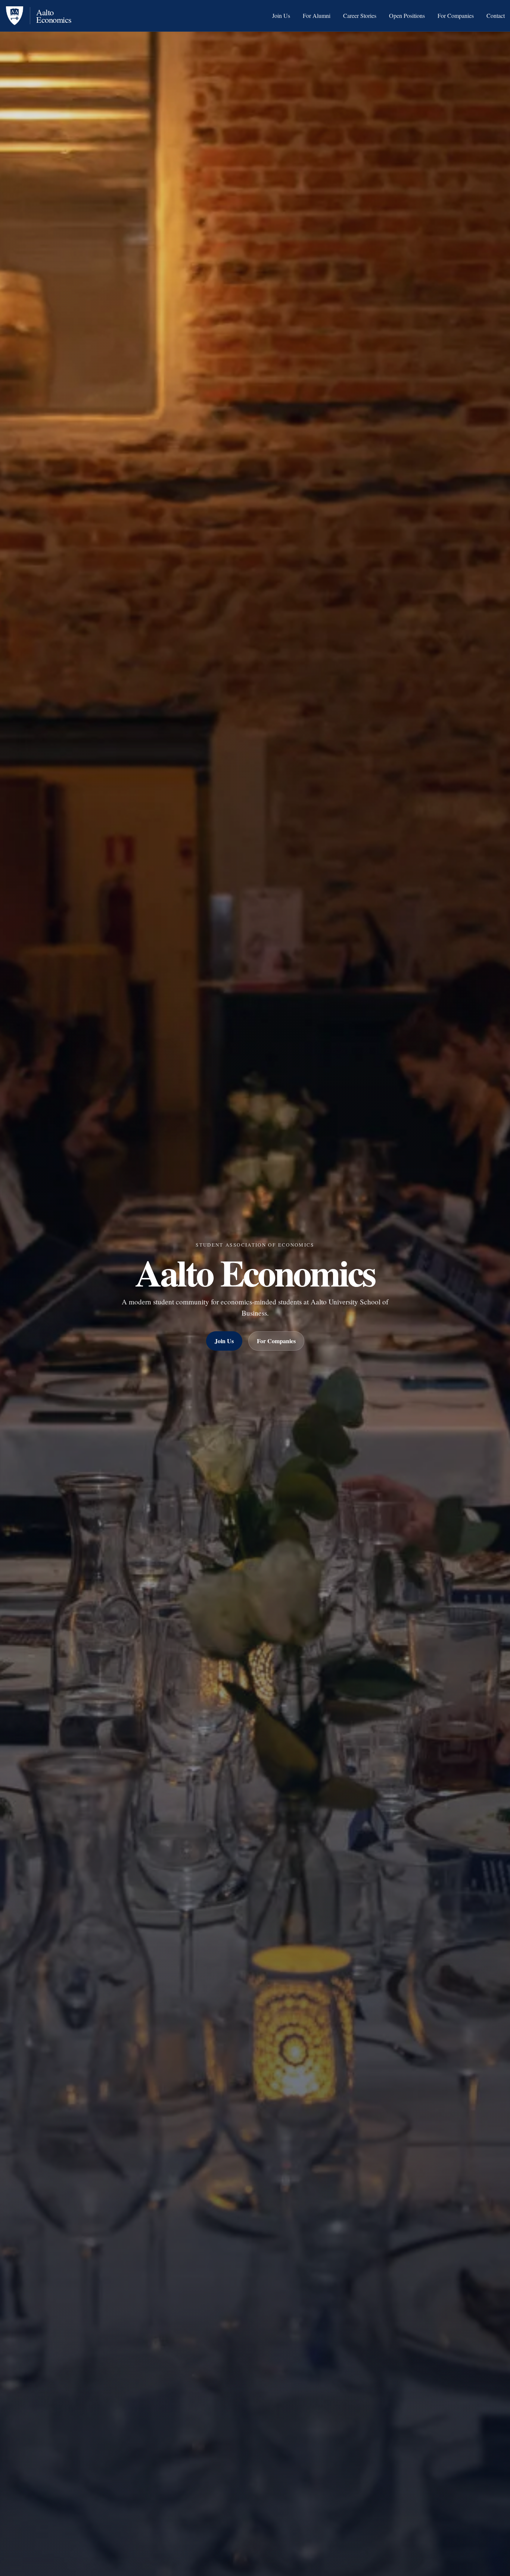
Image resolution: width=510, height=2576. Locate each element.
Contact (496, 16)
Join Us (281, 16)
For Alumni (317, 16)
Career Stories (360, 16)
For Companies (456, 16)
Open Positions (407, 16)
